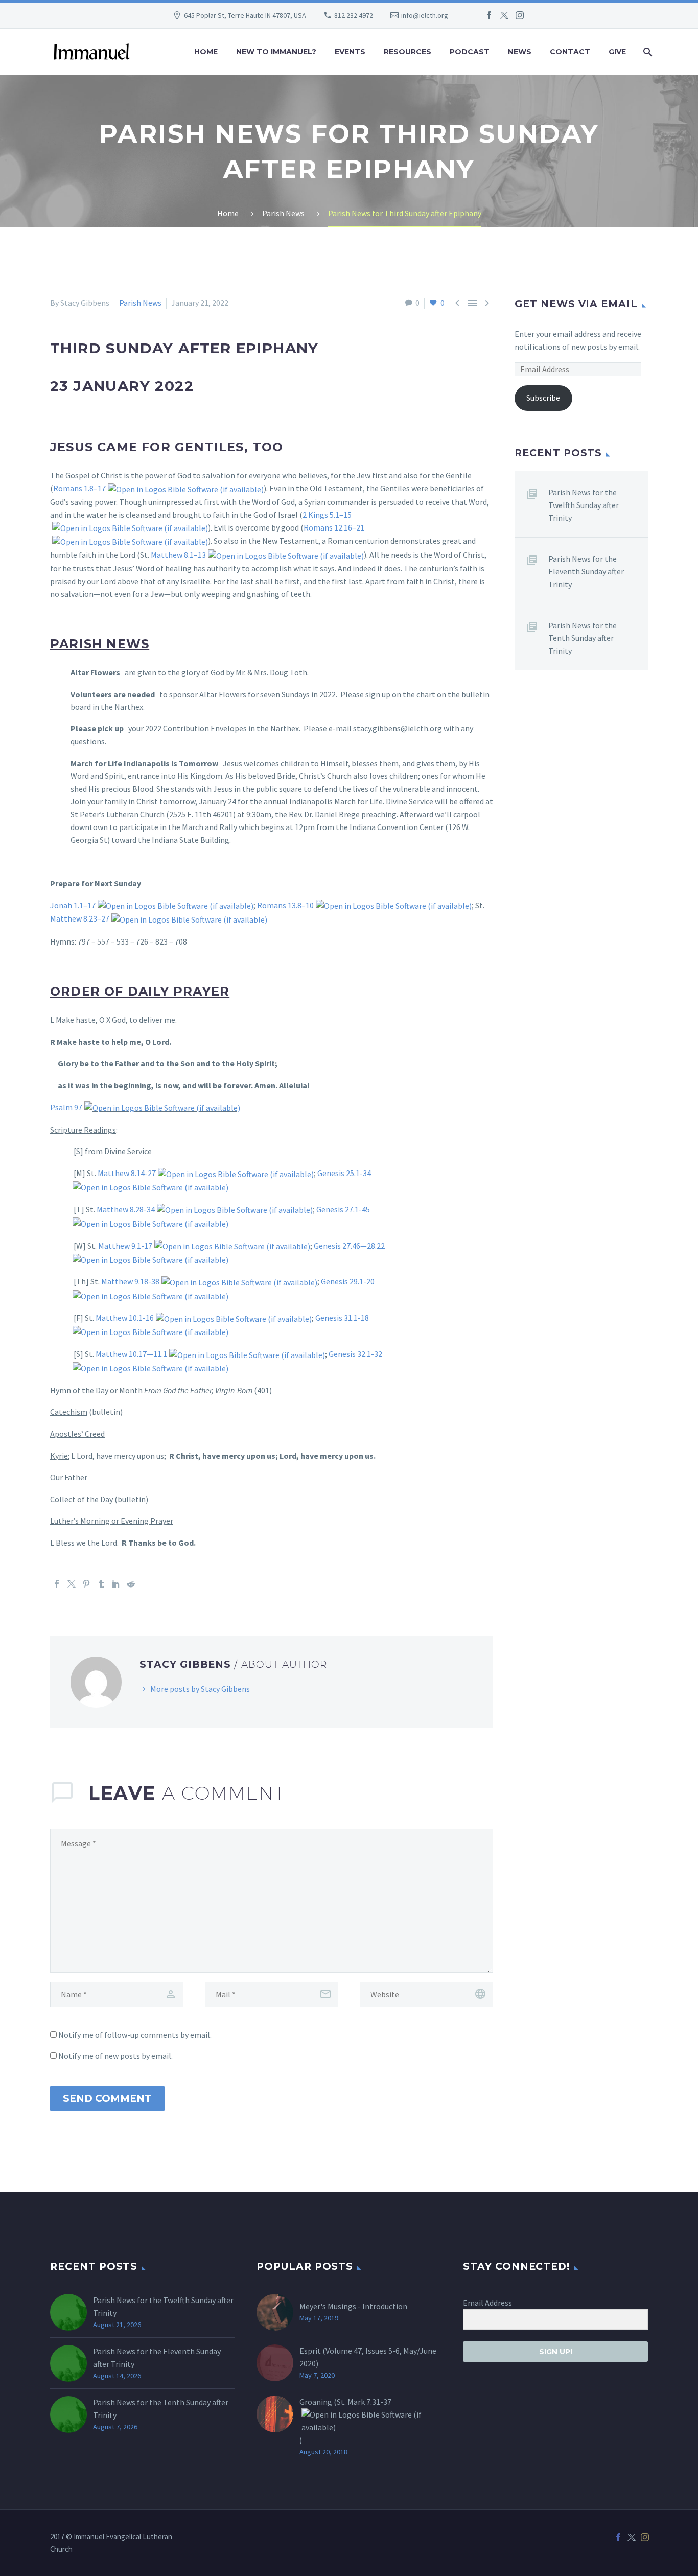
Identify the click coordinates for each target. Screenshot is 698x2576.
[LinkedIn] (116, 1584)
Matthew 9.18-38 (130, 1281)
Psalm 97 (66, 1107)
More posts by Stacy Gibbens (200, 1689)
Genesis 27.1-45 (343, 1209)
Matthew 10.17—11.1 (131, 1354)
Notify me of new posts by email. (115, 2056)
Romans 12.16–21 (334, 527)
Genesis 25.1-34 (344, 1173)
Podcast (470, 52)
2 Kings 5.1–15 (327, 515)
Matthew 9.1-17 (125, 1246)
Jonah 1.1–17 (73, 905)
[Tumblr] (101, 1584)
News (520, 52)
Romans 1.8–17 (79, 488)
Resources (408, 52)
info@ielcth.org (425, 15)
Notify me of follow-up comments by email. (135, 2035)
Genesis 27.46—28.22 (349, 1246)
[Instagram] (520, 15)
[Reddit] (131, 1584)
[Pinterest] (86, 1584)
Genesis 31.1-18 (342, 1318)
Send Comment (107, 2098)
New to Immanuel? (276, 52)
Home (206, 52)
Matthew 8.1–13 (178, 555)
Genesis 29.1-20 (348, 1281)
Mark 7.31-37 (369, 2402)
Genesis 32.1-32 (355, 1354)
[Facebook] (489, 15)
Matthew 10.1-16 (125, 1318)
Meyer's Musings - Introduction (353, 2306)
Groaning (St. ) (345, 2421)
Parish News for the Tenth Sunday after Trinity (583, 638)
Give (617, 52)
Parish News (140, 303)
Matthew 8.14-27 (127, 1173)
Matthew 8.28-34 (126, 1209)
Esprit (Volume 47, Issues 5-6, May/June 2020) (368, 2357)
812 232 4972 (354, 15)
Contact (570, 52)
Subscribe (543, 398)
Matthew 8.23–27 (80, 918)
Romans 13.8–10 (285, 905)
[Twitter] (504, 15)
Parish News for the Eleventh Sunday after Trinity (586, 571)
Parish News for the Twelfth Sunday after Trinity (584, 505)
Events (350, 52)
